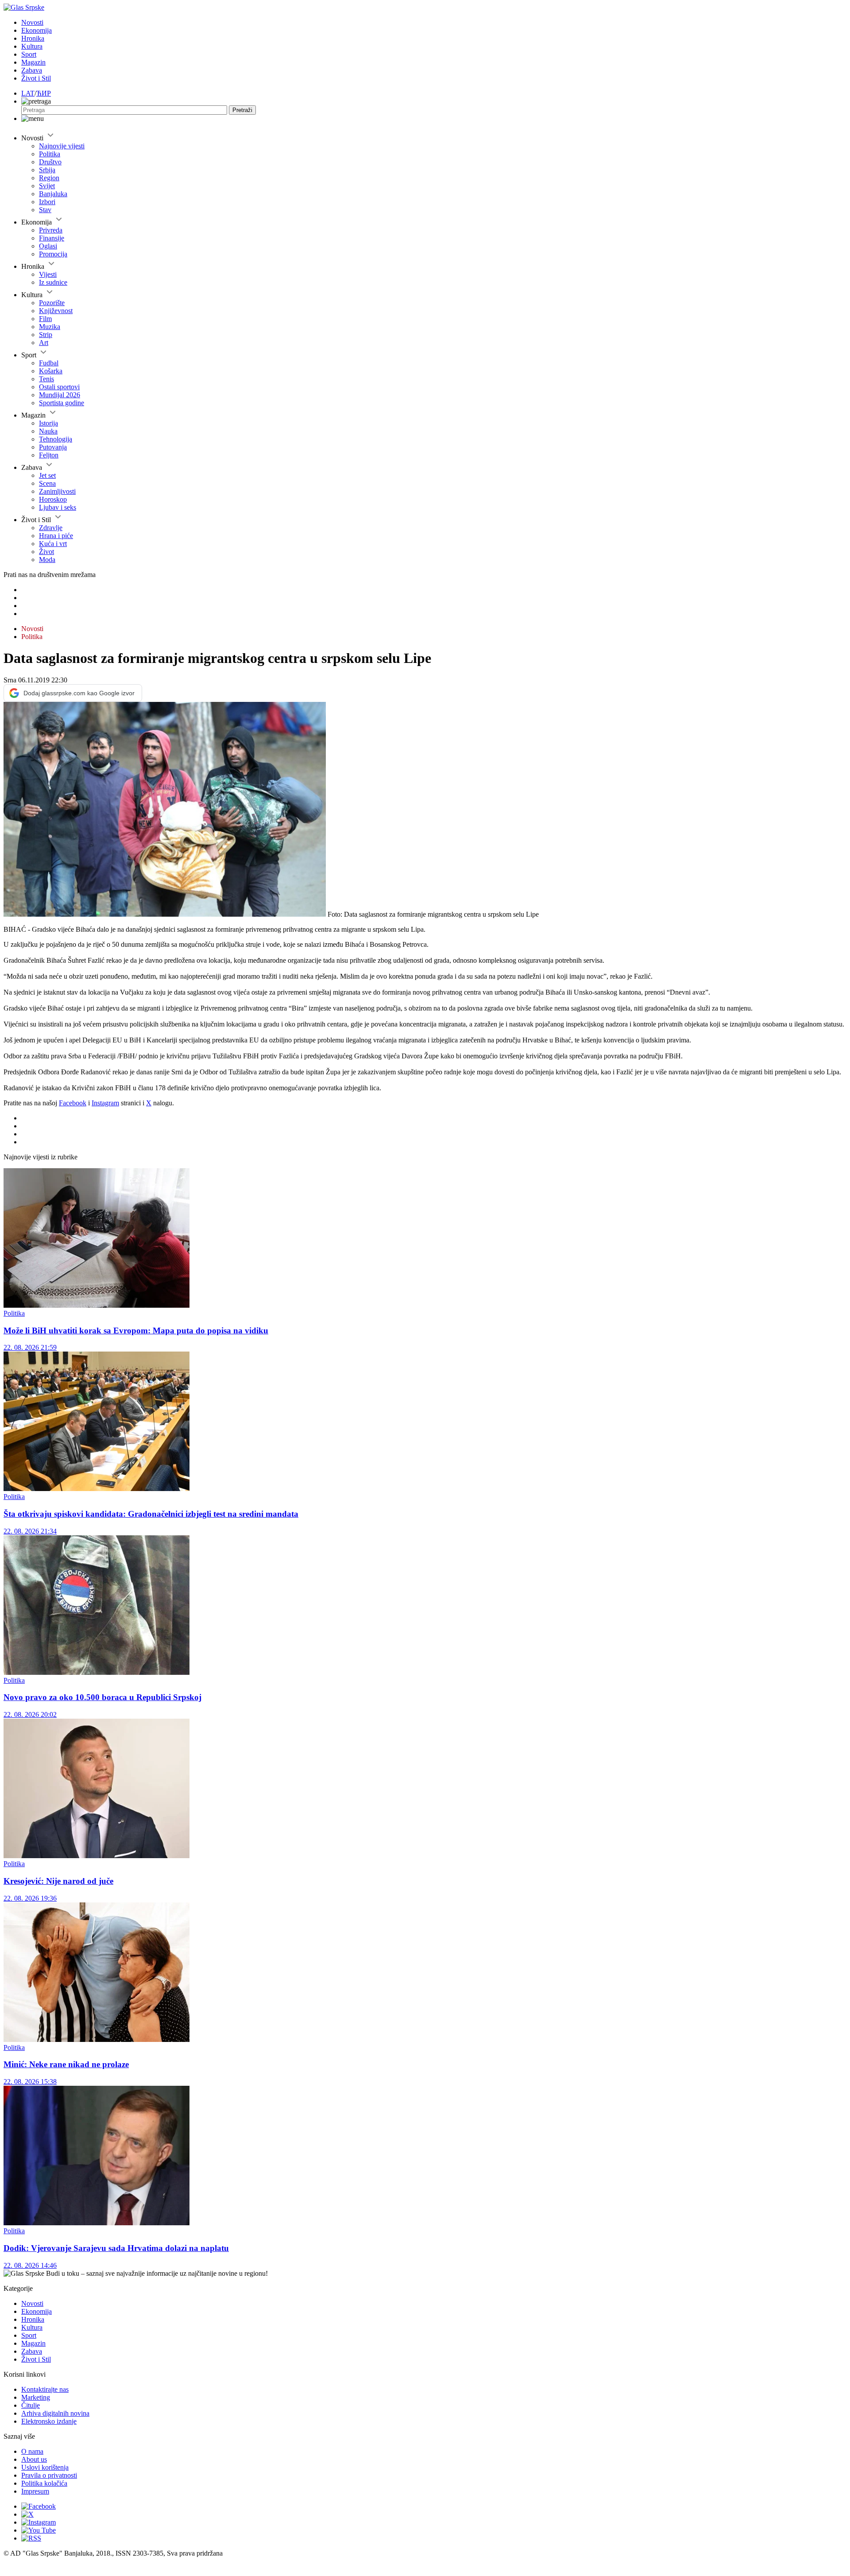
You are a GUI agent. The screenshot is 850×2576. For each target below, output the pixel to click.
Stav (45, 210)
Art (44, 343)
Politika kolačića (44, 2483)
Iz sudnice (53, 282)
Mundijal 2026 (60, 395)
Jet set (47, 475)
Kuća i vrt (53, 544)
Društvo (50, 162)
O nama (32, 2451)
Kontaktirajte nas (45, 2389)
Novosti (32, 22)
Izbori (47, 202)
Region (49, 178)
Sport (29, 54)
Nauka (48, 431)
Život (46, 552)
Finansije (52, 238)
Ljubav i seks (58, 507)
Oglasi (48, 246)
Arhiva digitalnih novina (55, 2413)
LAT (28, 93)
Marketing (36, 2397)
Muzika (50, 327)
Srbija (47, 170)
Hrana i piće (56, 536)
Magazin (33, 62)
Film (45, 319)
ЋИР (44, 93)
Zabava (32, 70)
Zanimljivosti (57, 491)
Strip (46, 335)
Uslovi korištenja (45, 2467)
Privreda (51, 230)
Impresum (35, 2491)
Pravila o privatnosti (49, 2475)
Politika (50, 154)
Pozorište (52, 303)
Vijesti (48, 274)
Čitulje (31, 2405)
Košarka (51, 371)
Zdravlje (51, 528)
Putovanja (53, 447)
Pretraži (242, 110)
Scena (47, 483)
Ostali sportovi (59, 387)
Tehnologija (56, 439)
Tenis (46, 379)
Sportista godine (62, 403)
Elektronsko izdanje (49, 2421)
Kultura (32, 46)
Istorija (48, 423)
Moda (47, 560)
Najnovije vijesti (62, 146)
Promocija (53, 254)
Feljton (49, 455)
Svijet (47, 186)
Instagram (105, 1103)
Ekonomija (37, 30)
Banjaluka (53, 194)
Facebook (73, 1103)
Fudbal (49, 363)
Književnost (56, 311)
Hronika (33, 38)
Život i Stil (36, 78)
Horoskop (53, 499)
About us (34, 2459)
